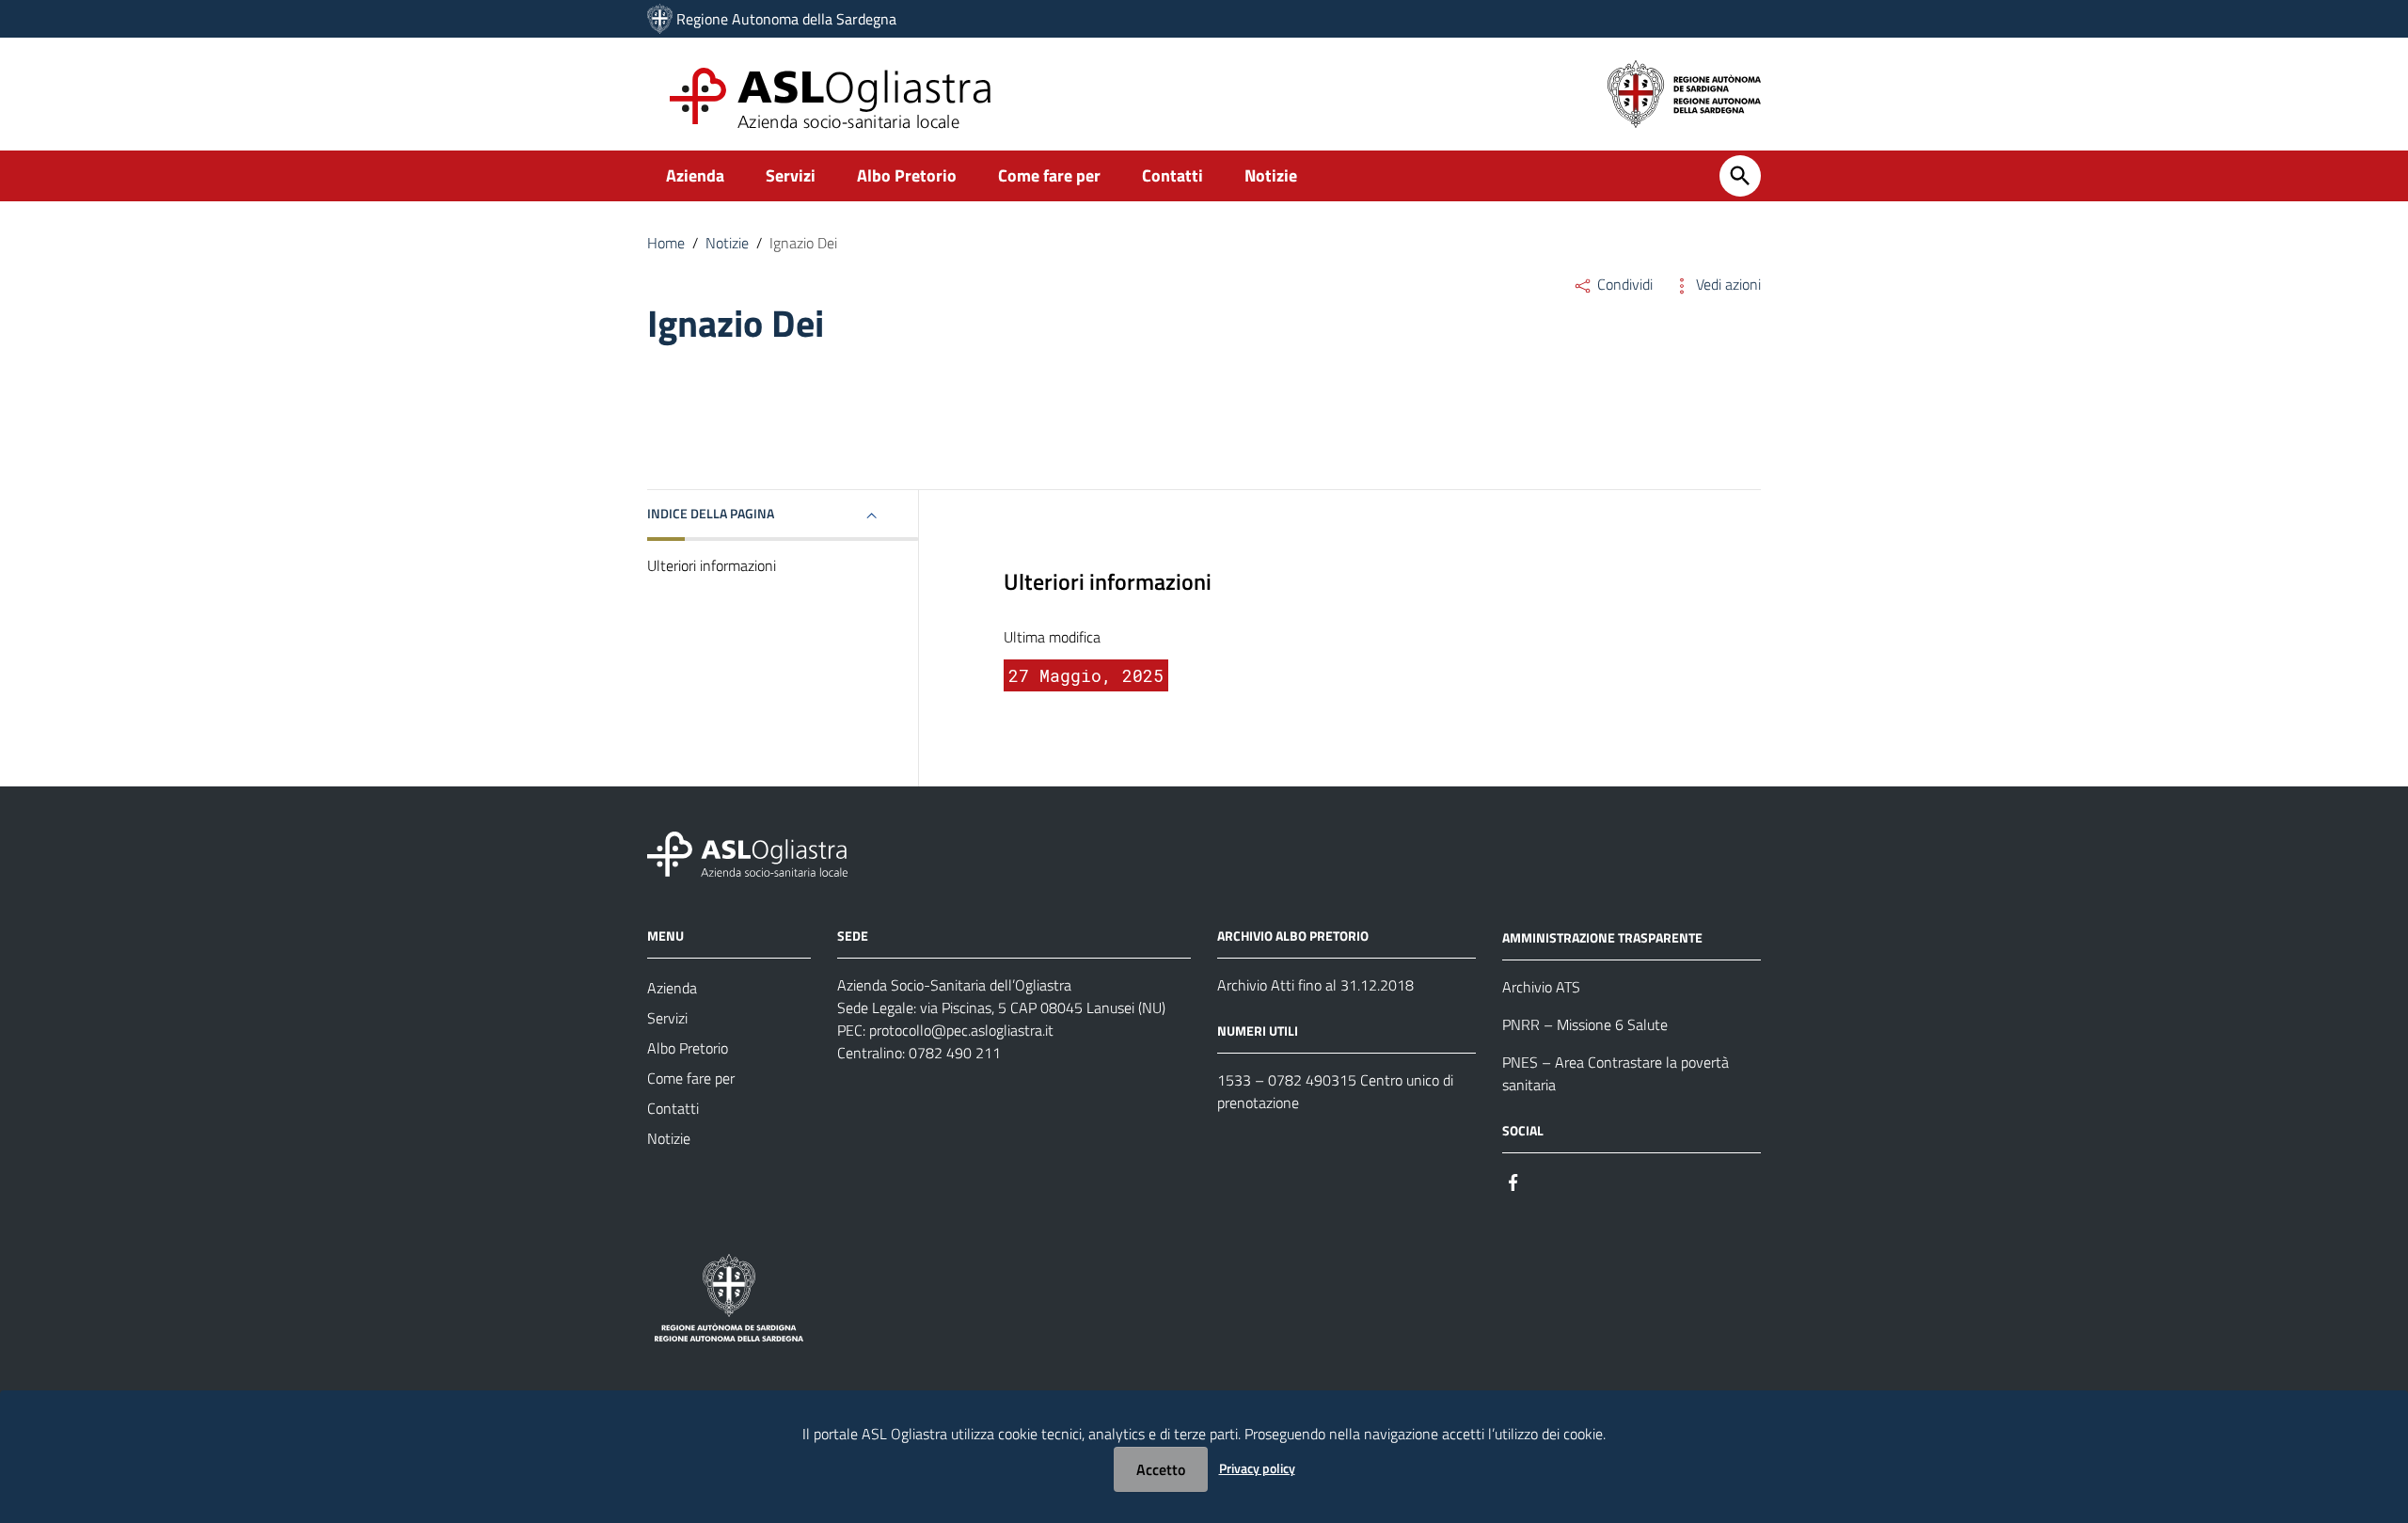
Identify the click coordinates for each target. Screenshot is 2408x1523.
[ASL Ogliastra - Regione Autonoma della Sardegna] (747, 853)
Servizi (791, 175)
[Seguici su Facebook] (1513, 1181)
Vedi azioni (1727, 284)
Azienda (695, 175)
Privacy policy (1257, 1468)
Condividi (1623, 284)
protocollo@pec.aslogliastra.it (961, 1030)
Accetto (1161, 1469)
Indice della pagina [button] (711, 513)
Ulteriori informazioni (712, 565)
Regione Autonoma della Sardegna (786, 19)
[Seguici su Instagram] (1547, 1181)
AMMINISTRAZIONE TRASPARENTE (1602, 937)
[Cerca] (1740, 176)
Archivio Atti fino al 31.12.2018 (1315, 985)
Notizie (1271, 175)
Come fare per (1049, 175)
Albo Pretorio (907, 175)
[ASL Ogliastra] (660, 19)
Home (666, 243)
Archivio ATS (1541, 987)
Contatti (1172, 175)
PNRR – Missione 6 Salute (1585, 1024)
